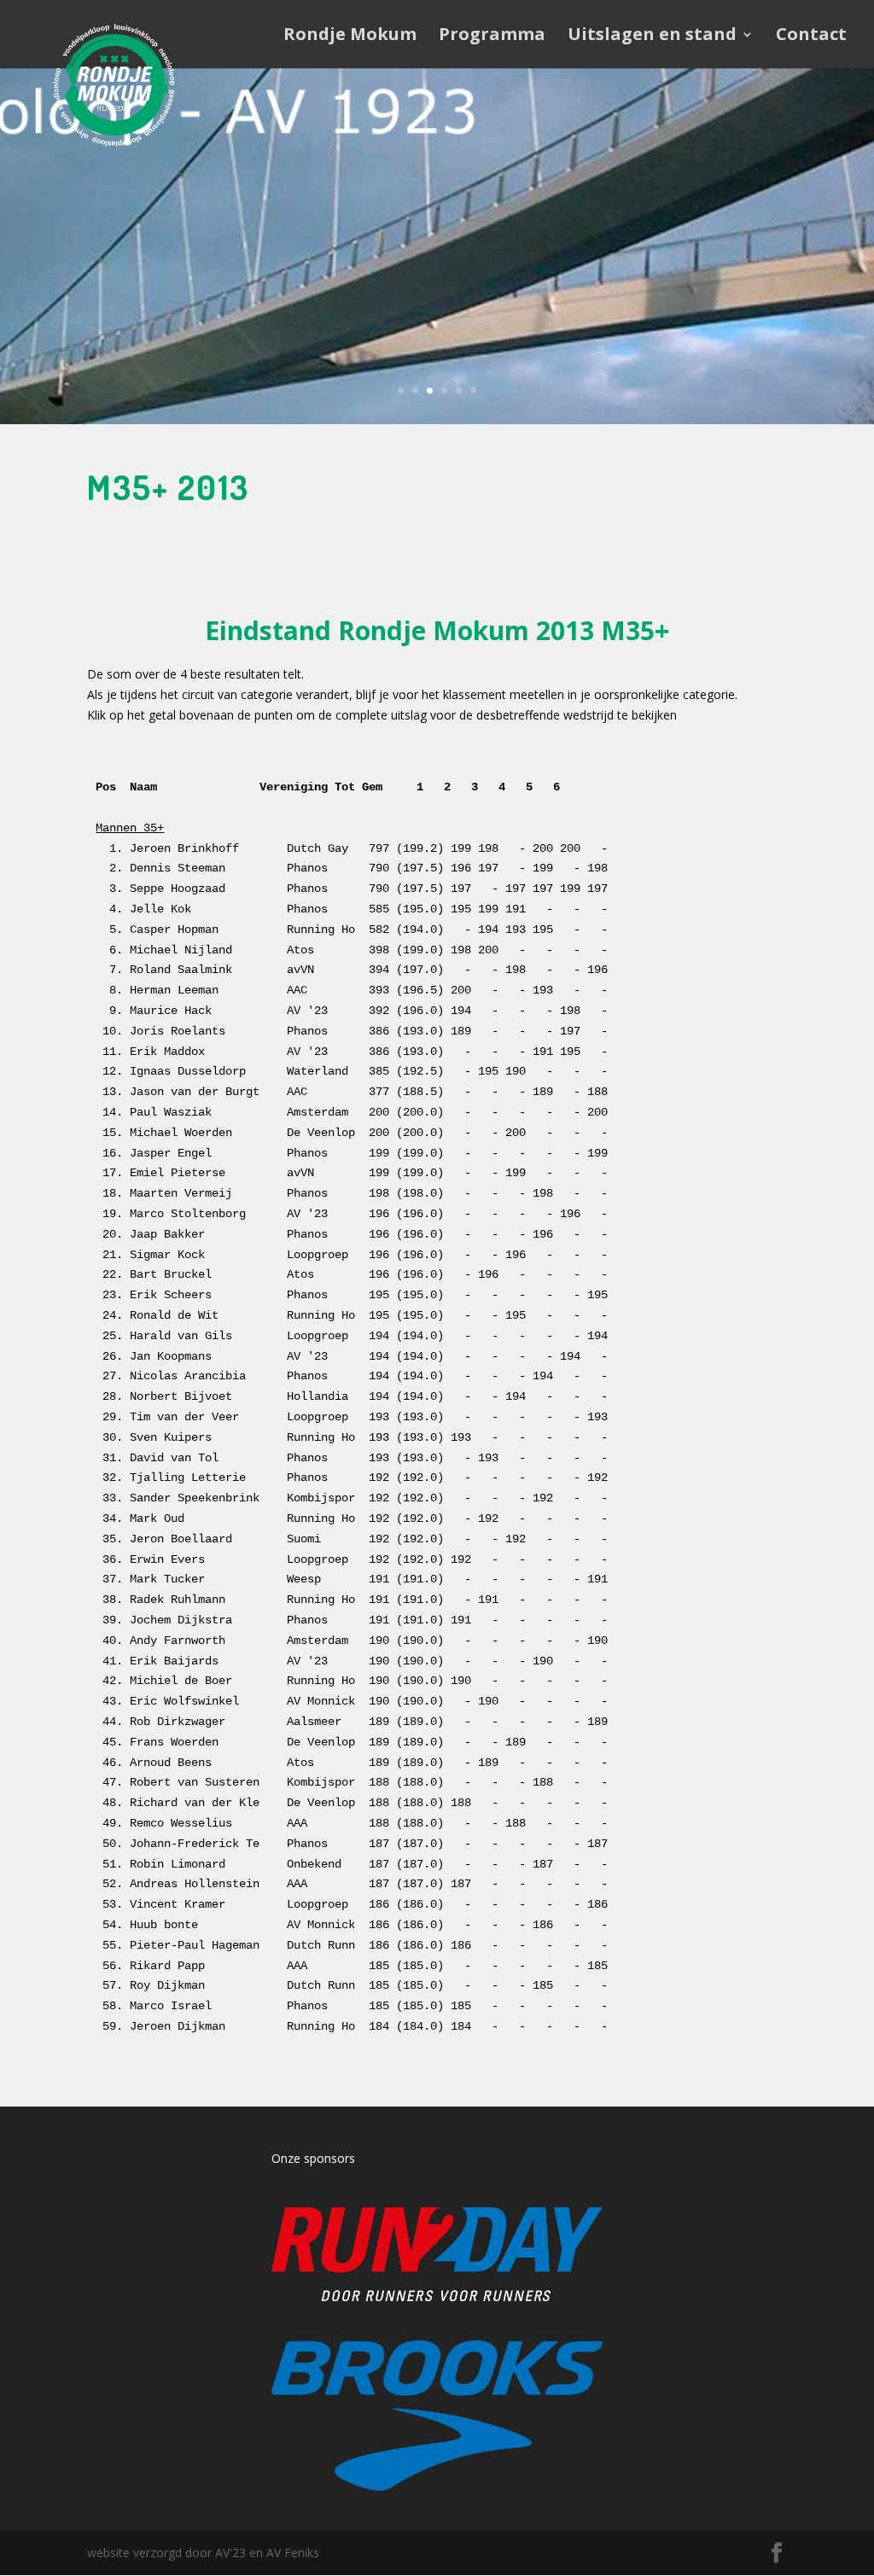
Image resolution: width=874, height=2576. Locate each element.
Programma (492, 37)
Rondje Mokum (350, 37)
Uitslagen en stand (652, 37)
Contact (811, 37)
